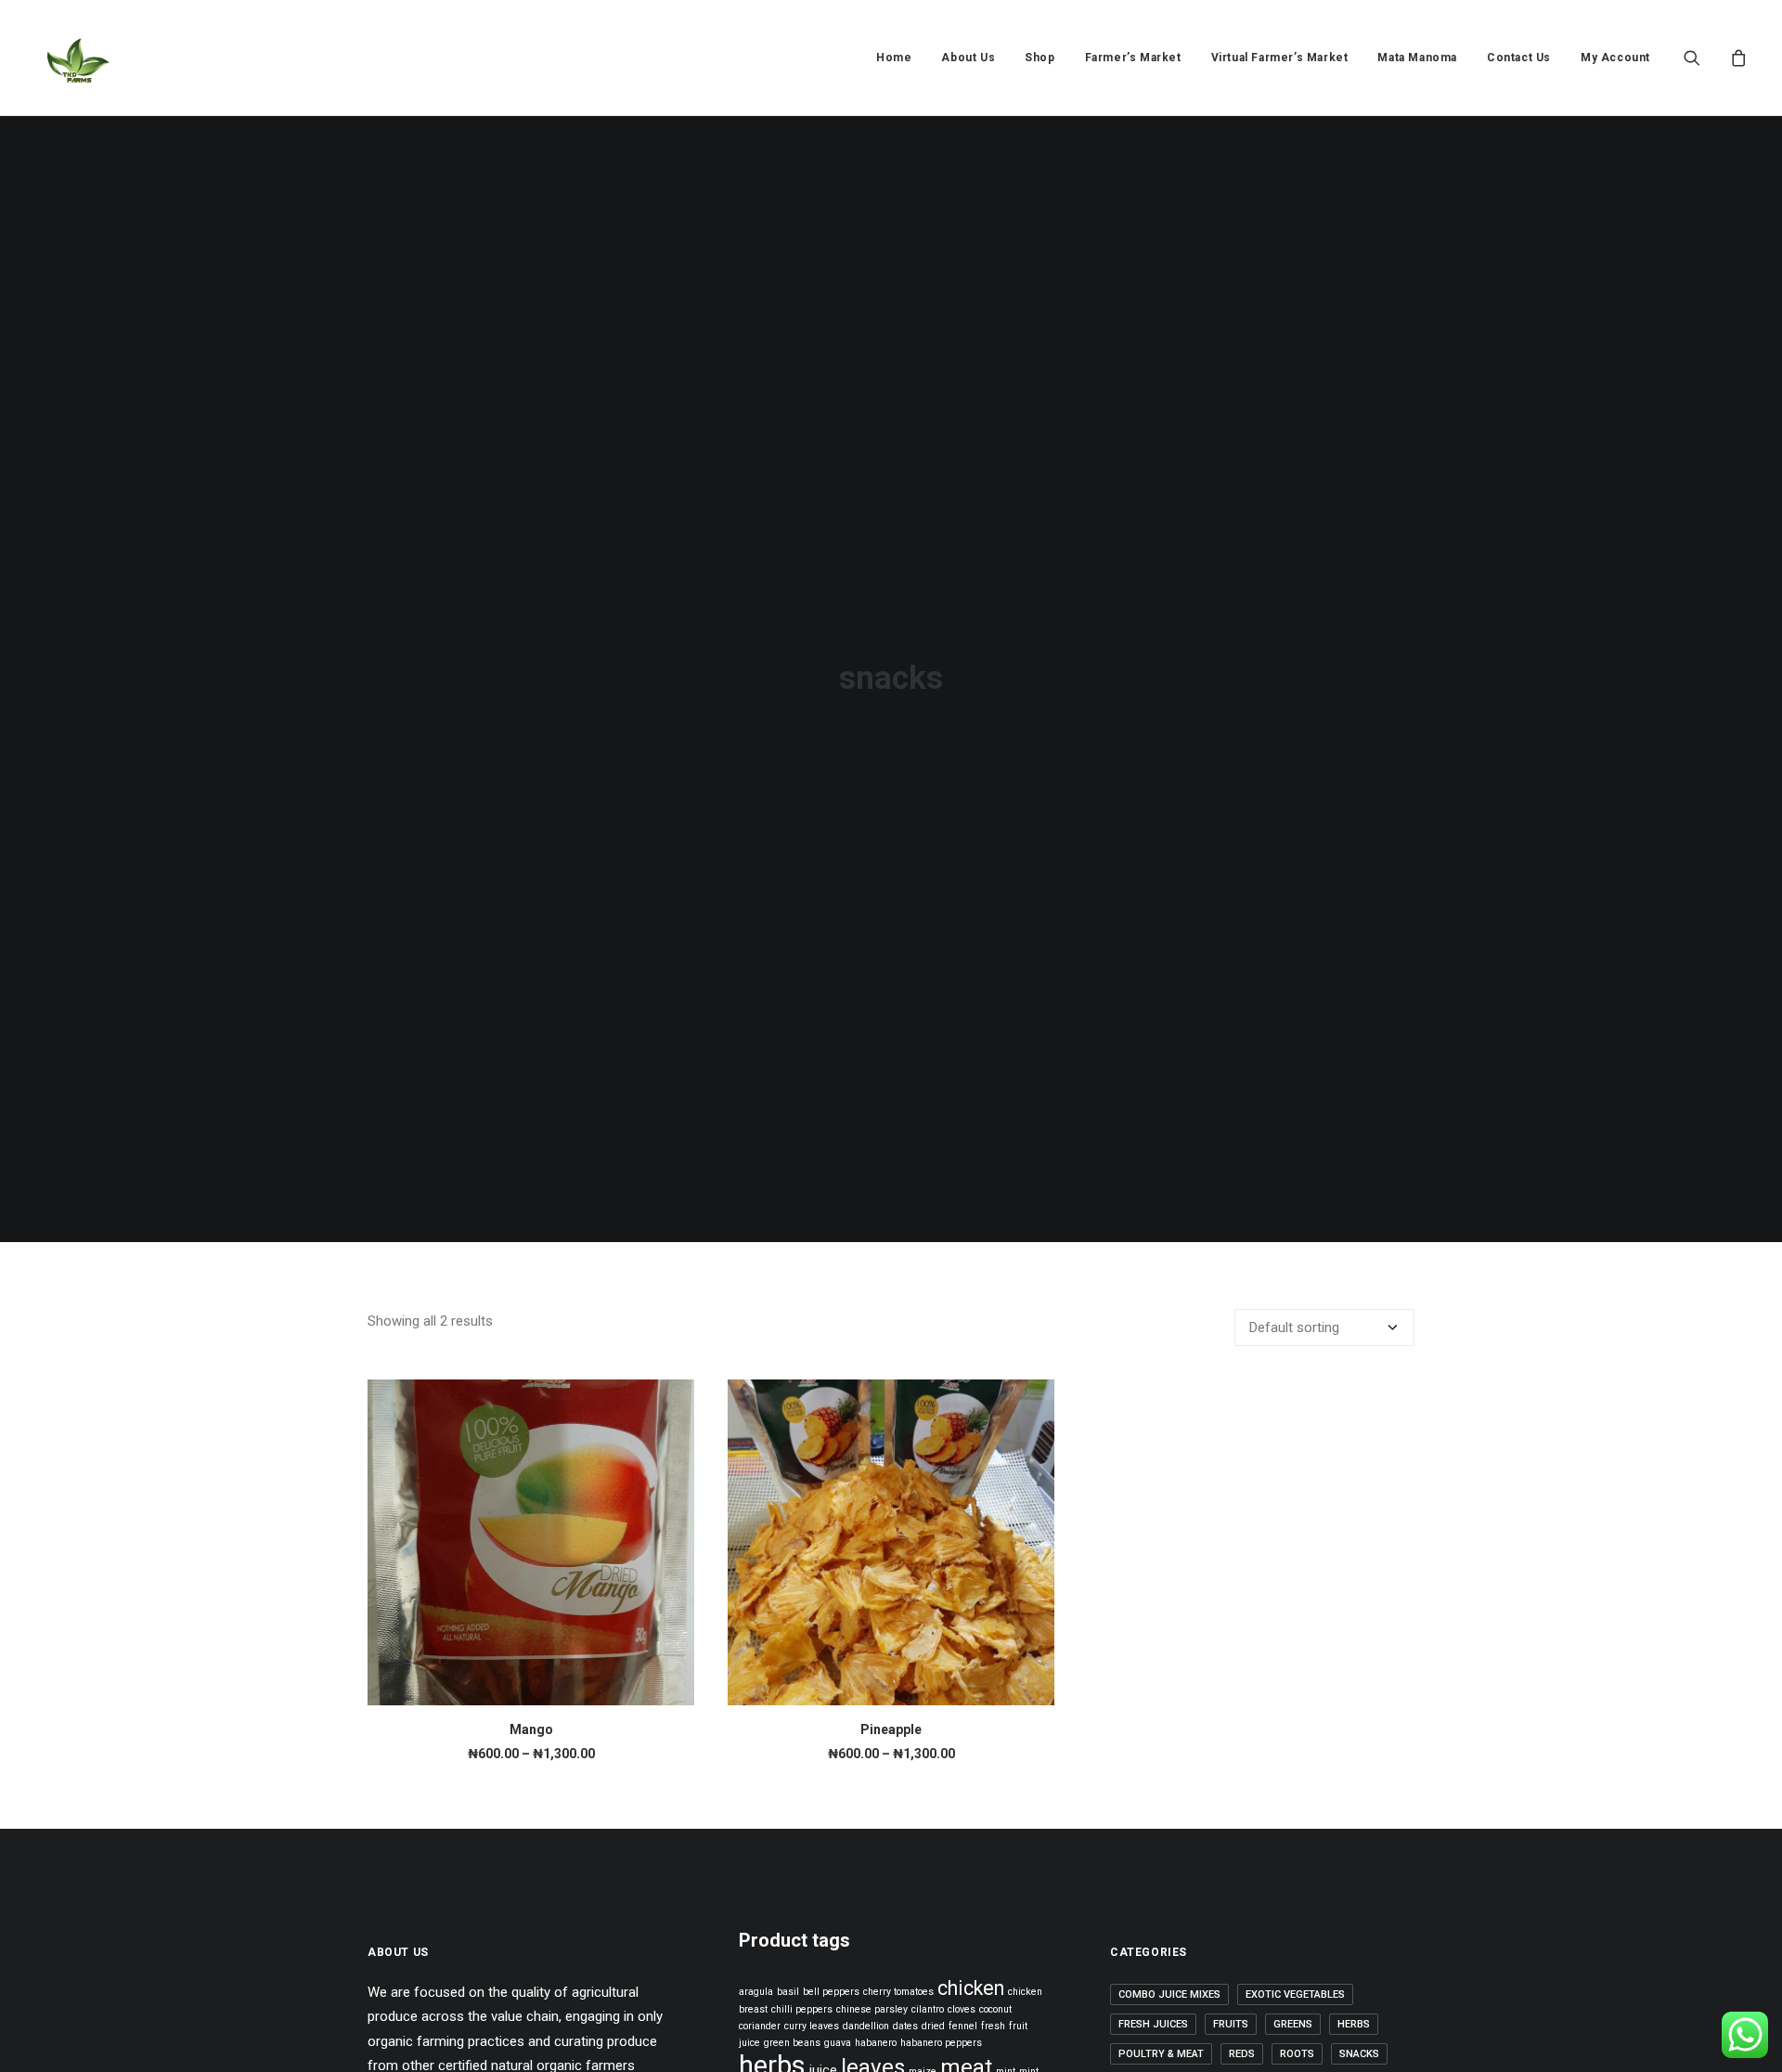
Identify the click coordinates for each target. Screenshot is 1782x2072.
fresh (993, 2026)
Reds (1242, 2054)
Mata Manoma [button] (1417, 58)
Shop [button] (1039, 58)
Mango (531, 1729)
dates (905, 2026)
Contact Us (1519, 58)
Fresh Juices (1153, 2024)
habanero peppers (941, 2043)
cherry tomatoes (898, 1992)
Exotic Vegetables (1295, 1994)
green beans (792, 2043)
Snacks (1359, 2054)
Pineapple (891, 1729)
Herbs (1354, 2024)
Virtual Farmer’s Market (1280, 58)
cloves (962, 2009)
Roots (1297, 2054)
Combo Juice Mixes (1169, 1994)
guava (838, 2043)
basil (788, 1992)
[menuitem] (894, 58)
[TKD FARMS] (77, 58)
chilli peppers (802, 2009)
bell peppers (831, 1992)
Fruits (1231, 2024)
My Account (1615, 58)
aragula (756, 1992)
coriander (760, 2026)
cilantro (928, 2009)
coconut (995, 2009)
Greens (1293, 2024)
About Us (968, 58)
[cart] (1736, 58)
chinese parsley (872, 2009)
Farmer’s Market (1133, 58)
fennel (963, 2026)
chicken (971, 1988)
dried (933, 2026)
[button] (1704, 58)
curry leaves (812, 2026)
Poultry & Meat (1161, 2054)
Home (894, 58)
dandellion (866, 2026)
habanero (876, 2043)
